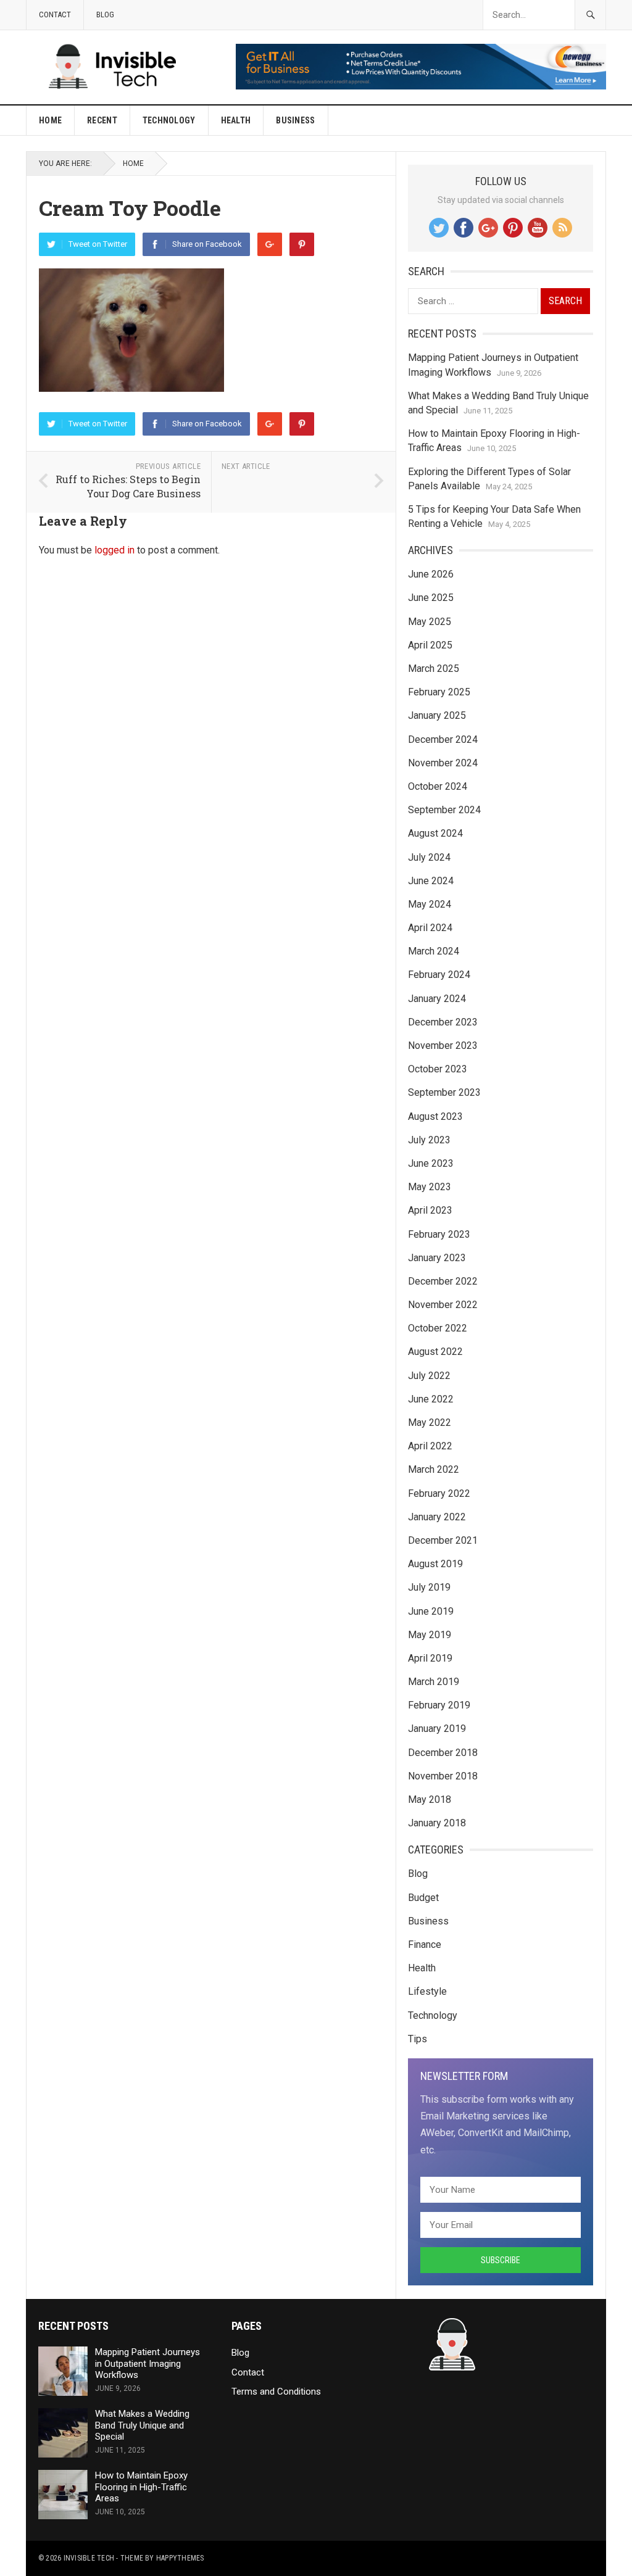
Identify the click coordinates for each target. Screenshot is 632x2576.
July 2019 (429, 1587)
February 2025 (439, 692)
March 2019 (434, 1682)
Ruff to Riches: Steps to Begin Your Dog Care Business (128, 486)
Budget (423, 1898)
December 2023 (443, 1022)
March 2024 (434, 951)
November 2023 (443, 1046)
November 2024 (443, 763)
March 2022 (434, 1469)
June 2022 (431, 1399)
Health (236, 120)
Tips (418, 2039)
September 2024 (444, 810)
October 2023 (438, 1069)
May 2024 (430, 904)
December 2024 (443, 739)
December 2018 (443, 1753)
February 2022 (439, 1493)
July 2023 (429, 1140)
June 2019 (431, 1611)
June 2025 (431, 598)
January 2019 (437, 1729)
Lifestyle (427, 1991)
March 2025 (434, 669)
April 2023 (430, 1210)
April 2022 (430, 1446)
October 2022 (438, 1328)
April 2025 (430, 645)
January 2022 (437, 1517)
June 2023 (431, 1163)
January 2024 (437, 999)
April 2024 (430, 928)
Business (295, 120)
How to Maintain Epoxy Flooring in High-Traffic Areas (141, 2487)
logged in (114, 550)
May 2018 (430, 1799)
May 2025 (430, 622)
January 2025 (437, 715)
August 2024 (435, 833)
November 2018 (443, 1776)
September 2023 (444, 1092)
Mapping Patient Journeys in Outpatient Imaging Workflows (148, 2364)
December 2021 (443, 1540)
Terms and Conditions (276, 2392)
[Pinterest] (302, 244)
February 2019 (439, 1705)
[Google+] (270, 244)
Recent (102, 120)
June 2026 (431, 574)
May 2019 (430, 1635)
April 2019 (430, 1658)
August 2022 (435, 1352)
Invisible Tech (89, 2558)
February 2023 (439, 1234)
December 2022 (443, 1281)
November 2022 (443, 1305)
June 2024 (431, 881)
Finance (425, 1944)
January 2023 (437, 1258)
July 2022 (429, 1376)
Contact (55, 14)
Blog (105, 14)
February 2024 (439, 975)
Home (50, 120)
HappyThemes (180, 2558)
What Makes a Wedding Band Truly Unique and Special (142, 2425)
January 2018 (437, 1823)
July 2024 (429, 857)
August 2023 (435, 1116)
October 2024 (438, 786)
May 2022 (430, 1423)
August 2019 (435, 1564)
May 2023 (430, 1187)
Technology (169, 120)
